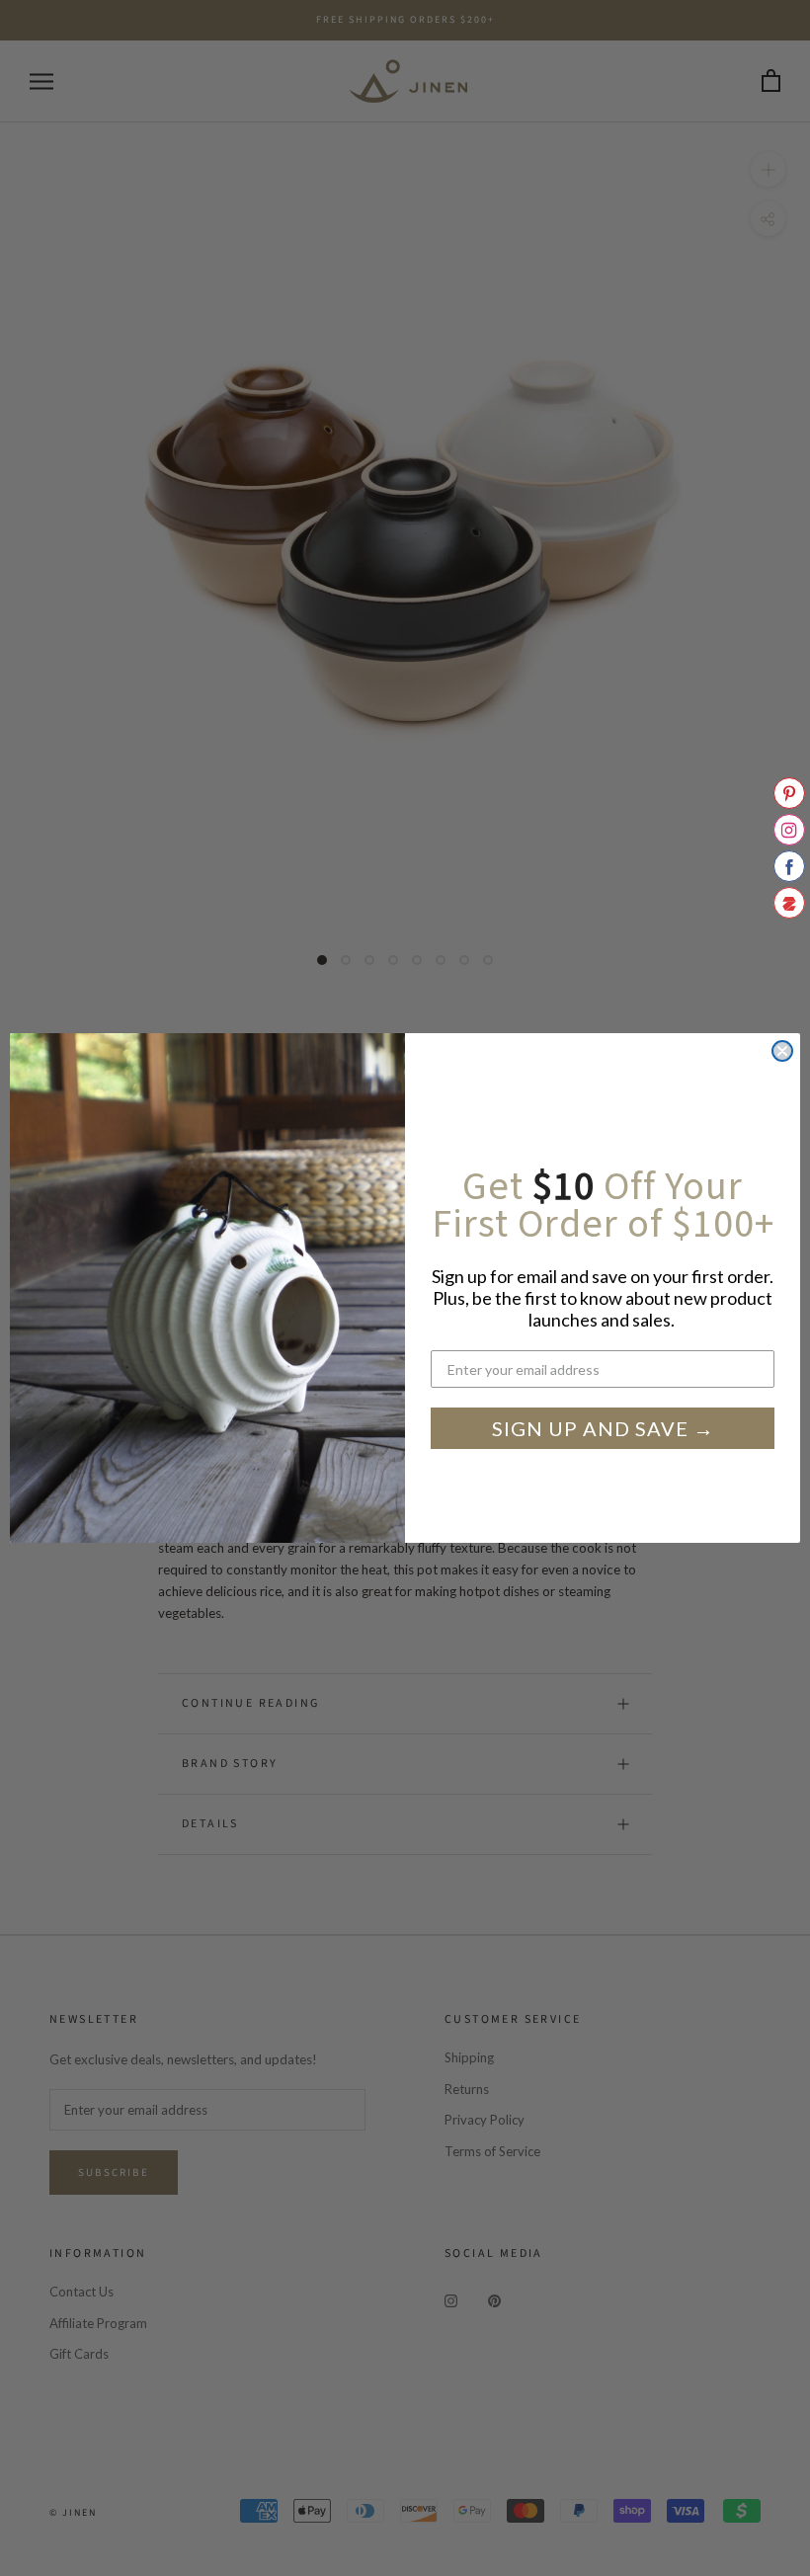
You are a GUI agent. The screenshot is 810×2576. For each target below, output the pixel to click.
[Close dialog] (782, 1051)
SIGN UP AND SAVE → (603, 1428)
